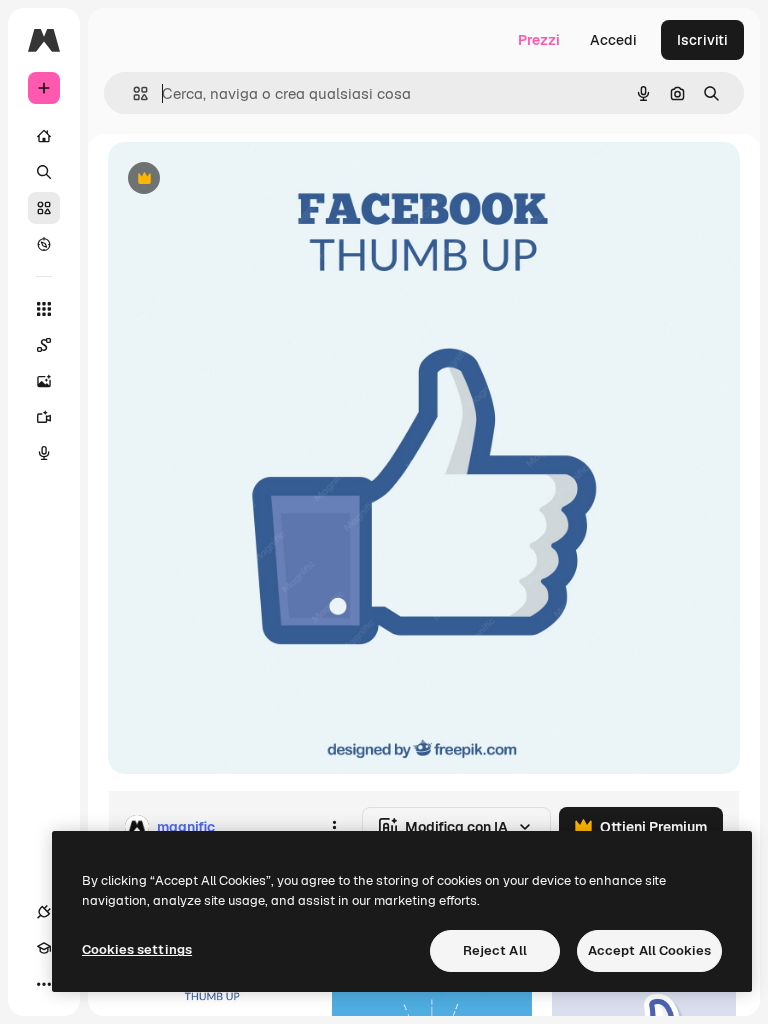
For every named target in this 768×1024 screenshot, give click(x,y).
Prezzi (539, 40)
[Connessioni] (44, 912)
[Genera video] (44, 417)
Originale (240, 179)
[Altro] (44, 984)
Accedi (613, 40)
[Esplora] (44, 244)
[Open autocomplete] (132, 93)
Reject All (495, 950)
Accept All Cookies (649, 950)
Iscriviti (702, 40)
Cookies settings (137, 949)
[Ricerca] (44, 172)
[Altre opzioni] (334, 827)
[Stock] (44, 208)
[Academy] (44, 948)
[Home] (44, 136)
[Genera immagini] (44, 381)
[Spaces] (44, 345)
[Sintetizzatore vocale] (44, 453)
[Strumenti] (44, 309)
